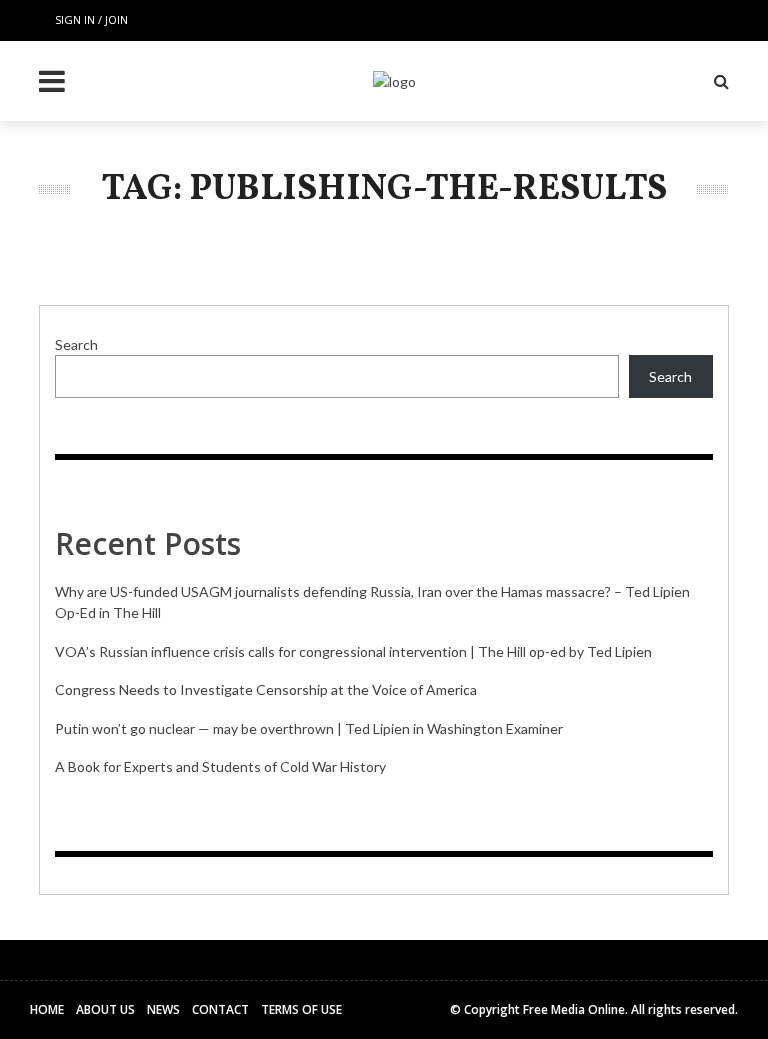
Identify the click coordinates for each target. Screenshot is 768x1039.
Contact (220, 1009)
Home (47, 1009)
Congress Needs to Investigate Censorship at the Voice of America (266, 689)
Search (76, 344)
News (163, 1009)
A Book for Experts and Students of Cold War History (220, 766)
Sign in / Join (91, 19)
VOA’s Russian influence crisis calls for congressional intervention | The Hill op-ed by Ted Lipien (353, 651)
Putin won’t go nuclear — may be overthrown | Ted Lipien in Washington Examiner (309, 728)
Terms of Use (301, 1009)
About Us (105, 1009)
